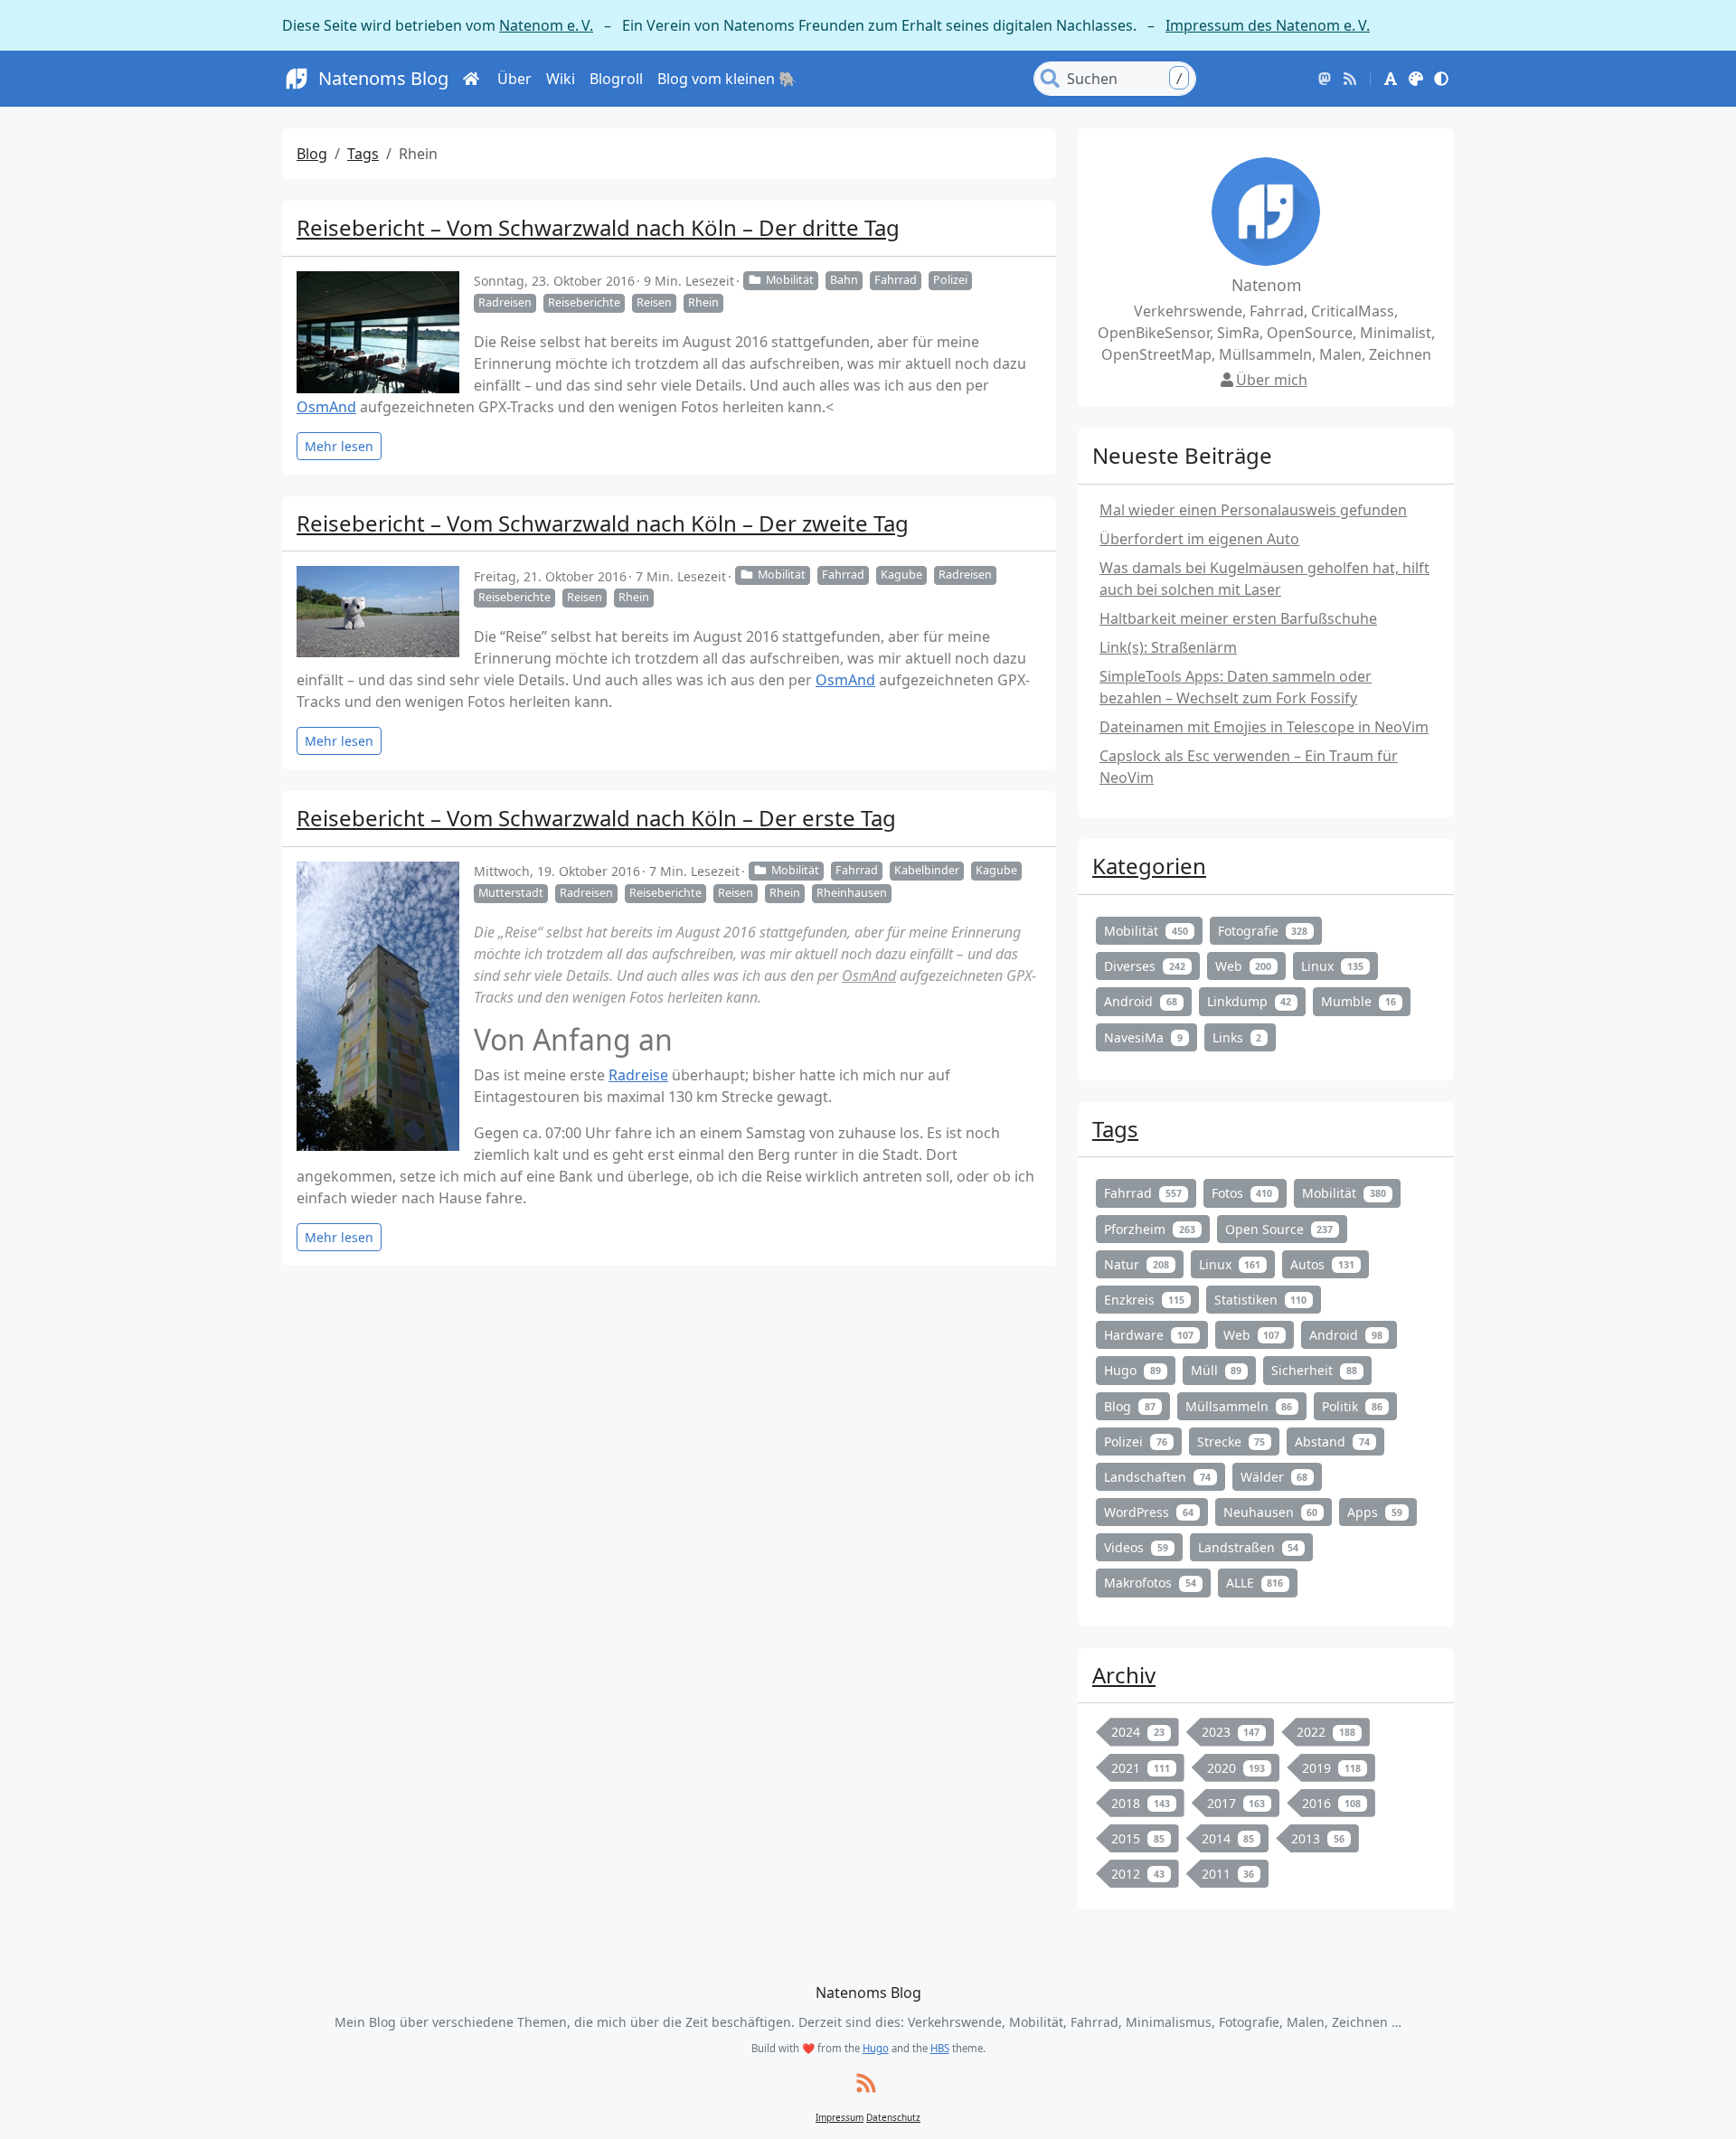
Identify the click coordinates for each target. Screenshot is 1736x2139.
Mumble (1359, 1001)
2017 (1236, 1803)
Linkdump (1250, 1001)
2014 (1228, 1838)
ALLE (1255, 1583)
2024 (1138, 1732)
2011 (1228, 1874)
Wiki (561, 79)
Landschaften (1157, 1477)
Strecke (1231, 1442)
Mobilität (790, 280)
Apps (1375, 1512)
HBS (940, 2048)
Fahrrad (896, 280)
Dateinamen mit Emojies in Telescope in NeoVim (1264, 727)
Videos (1136, 1547)
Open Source (1279, 1229)
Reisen (654, 302)
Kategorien (1149, 866)
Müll (1217, 1370)
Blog (312, 154)
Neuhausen (1271, 1512)
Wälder (1274, 1477)
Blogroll (616, 79)
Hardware (1149, 1335)
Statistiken (1261, 1300)
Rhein (703, 302)
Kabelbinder (927, 870)
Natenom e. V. (546, 25)
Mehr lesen (339, 446)
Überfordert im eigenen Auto (1199, 539)
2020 (1236, 1768)
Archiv (1124, 1675)
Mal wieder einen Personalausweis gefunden (1253, 510)
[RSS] (1350, 79)
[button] (1391, 79)
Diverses (1145, 966)
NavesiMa (1143, 1037)
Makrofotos (1150, 1583)
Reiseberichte (584, 302)
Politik (1352, 1406)
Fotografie (1263, 931)
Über (514, 79)
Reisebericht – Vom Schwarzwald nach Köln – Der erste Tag (596, 818)
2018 (1141, 1803)
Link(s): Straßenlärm (1168, 647)
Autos (1322, 1264)
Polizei (950, 280)
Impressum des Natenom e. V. (1268, 25)
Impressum (840, 2117)
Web (1244, 966)
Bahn (844, 280)
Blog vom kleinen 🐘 (727, 79)
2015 (1138, 1838)
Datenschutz (893, 2117)
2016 (1331, 1803)
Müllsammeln (1239, 1406)
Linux (1332, 966)
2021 (1141, 1768)
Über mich (1272, 380)
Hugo (1132, 1370)
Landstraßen (1249, 1547)
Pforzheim (1150, 1229)
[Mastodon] (1325, 79)
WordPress (1149, 1512)
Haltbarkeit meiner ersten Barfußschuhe (1238, 618)
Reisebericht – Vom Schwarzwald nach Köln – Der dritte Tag (598, 227)
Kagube (901, 575)
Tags (363, 154)
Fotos (1242, 1193)
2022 (1326, 1732)
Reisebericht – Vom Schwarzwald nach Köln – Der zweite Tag (603, 523)
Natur (1137, 1264)
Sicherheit (1314, 1370)
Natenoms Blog (383, 78)
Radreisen (505, 302)
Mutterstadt (511, 893)
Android (1141, 1001)
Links (1237, 1037)
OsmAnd (326, 407)
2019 (1331, 1768)
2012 (1138, 1874)
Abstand (1332, 1442)
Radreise (638, 1075)
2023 (1231, 1732)
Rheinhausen (852, 893)
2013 (1318, 1838)
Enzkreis (1144, 1300)
